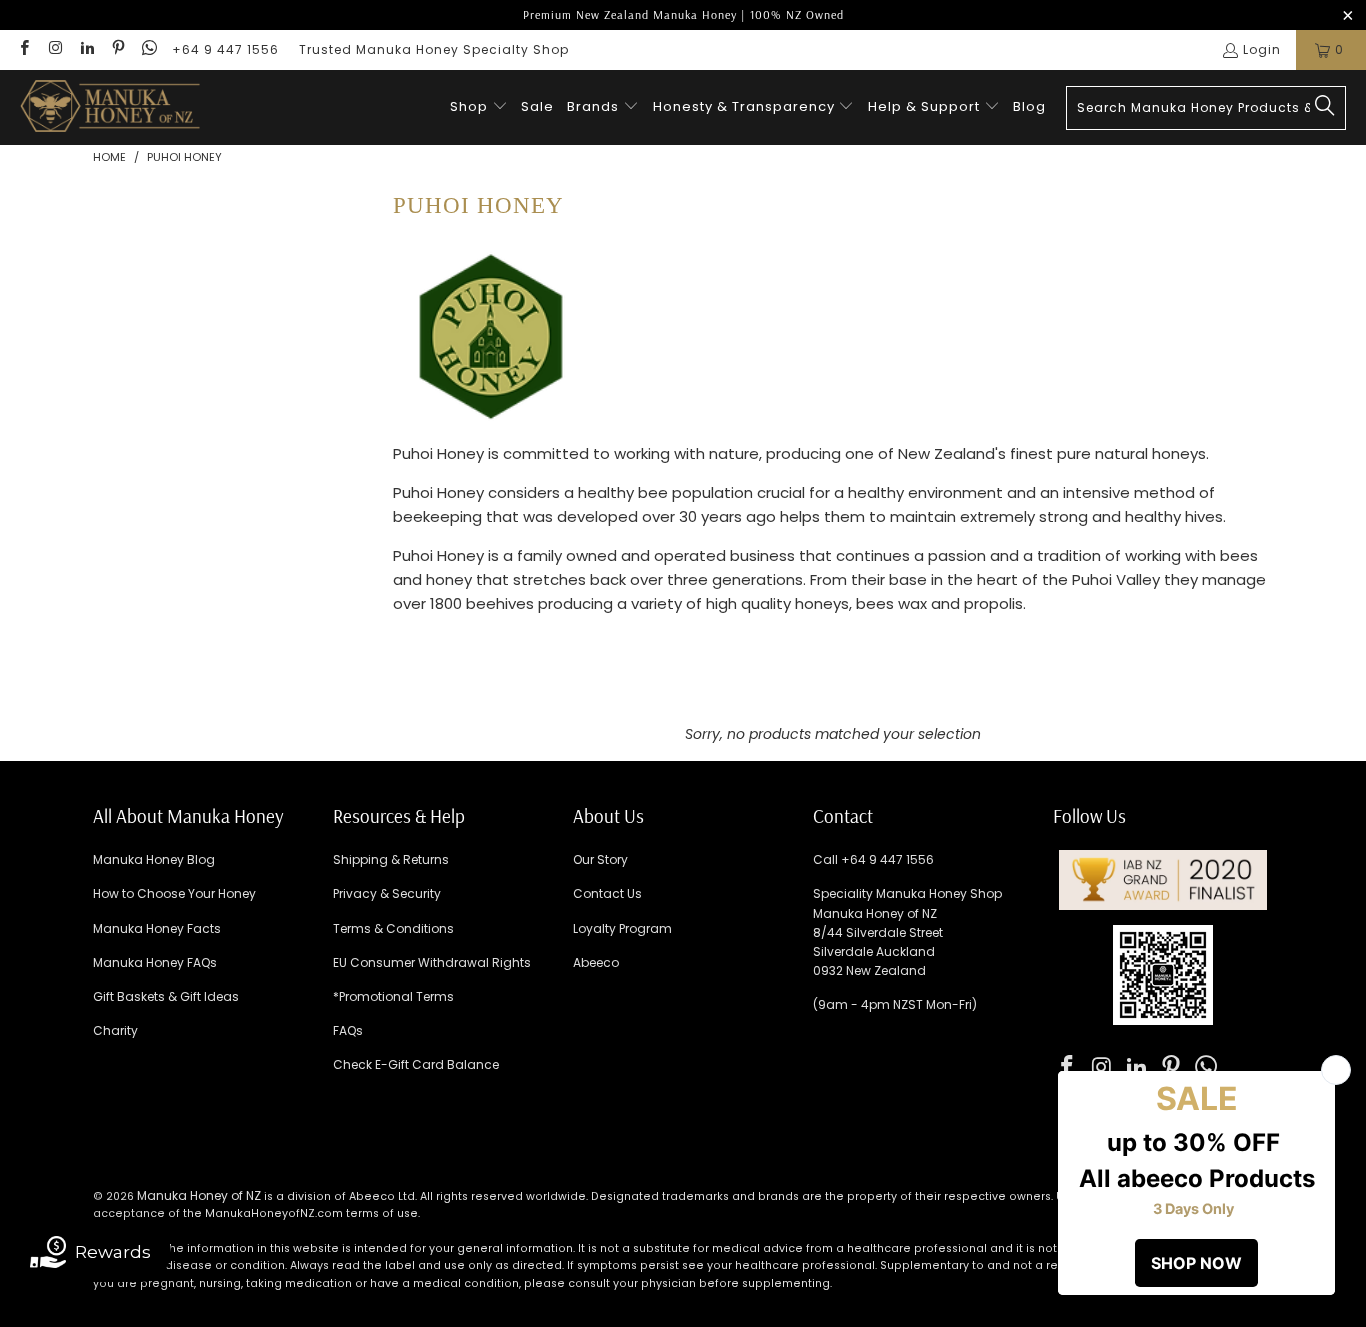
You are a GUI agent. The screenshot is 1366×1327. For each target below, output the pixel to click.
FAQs (348, 1030)
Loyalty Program (622, 928)
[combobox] (1206, 108)
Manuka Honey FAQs (155, 962)
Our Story (600, 859)
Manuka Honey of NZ (199, 1195)
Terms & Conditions (393, 928)
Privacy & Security (387, 893)
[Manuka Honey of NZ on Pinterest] (117, 49)
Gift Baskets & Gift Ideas (166, 996)
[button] (479, 107)
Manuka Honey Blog (154, 859)
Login (1262, 49)
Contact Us (607, 893)
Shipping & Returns (391, 859)
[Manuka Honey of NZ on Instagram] (54, 49)
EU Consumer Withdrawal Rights (432, 962)
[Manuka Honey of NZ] (110, 107)
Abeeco (596, 962)
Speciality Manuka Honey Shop (907, 893)
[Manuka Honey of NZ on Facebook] (23, 49)
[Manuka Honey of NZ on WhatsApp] (148, 49)
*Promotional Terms (393, 996)
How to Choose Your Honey (174, 893)
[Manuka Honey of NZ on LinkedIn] (86, 49)
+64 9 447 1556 (225, 49)
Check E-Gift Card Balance (416, 1064)
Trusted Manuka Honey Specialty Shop (434, 49)
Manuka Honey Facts (157, 928)
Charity (115, 1030)
